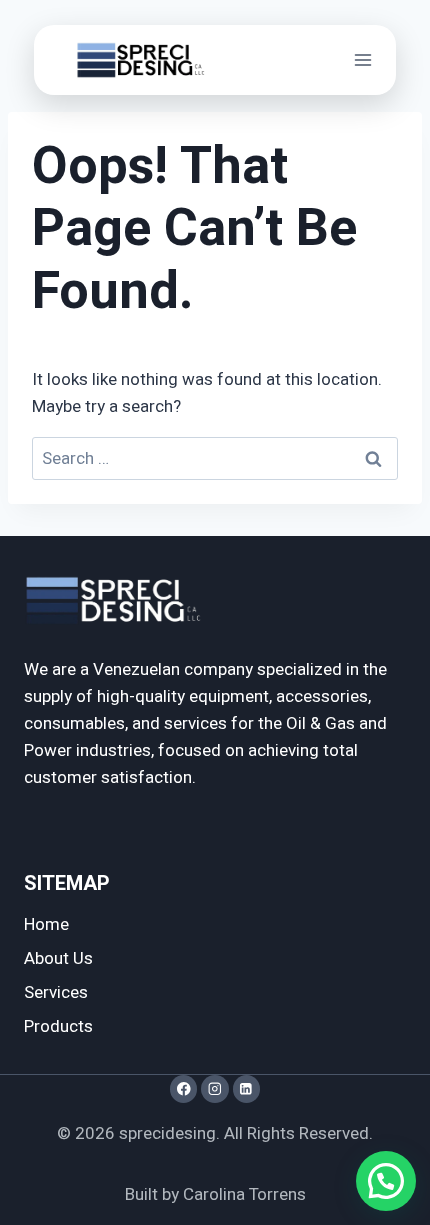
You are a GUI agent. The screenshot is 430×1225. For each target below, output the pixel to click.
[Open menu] (363, 59)
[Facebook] (183, 1088)
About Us (58, 958)
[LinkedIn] (246, 1088)
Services (56, 992)
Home (46, 924)
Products (58, 1026)
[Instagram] (214, 1088)
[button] (386, 1181)
